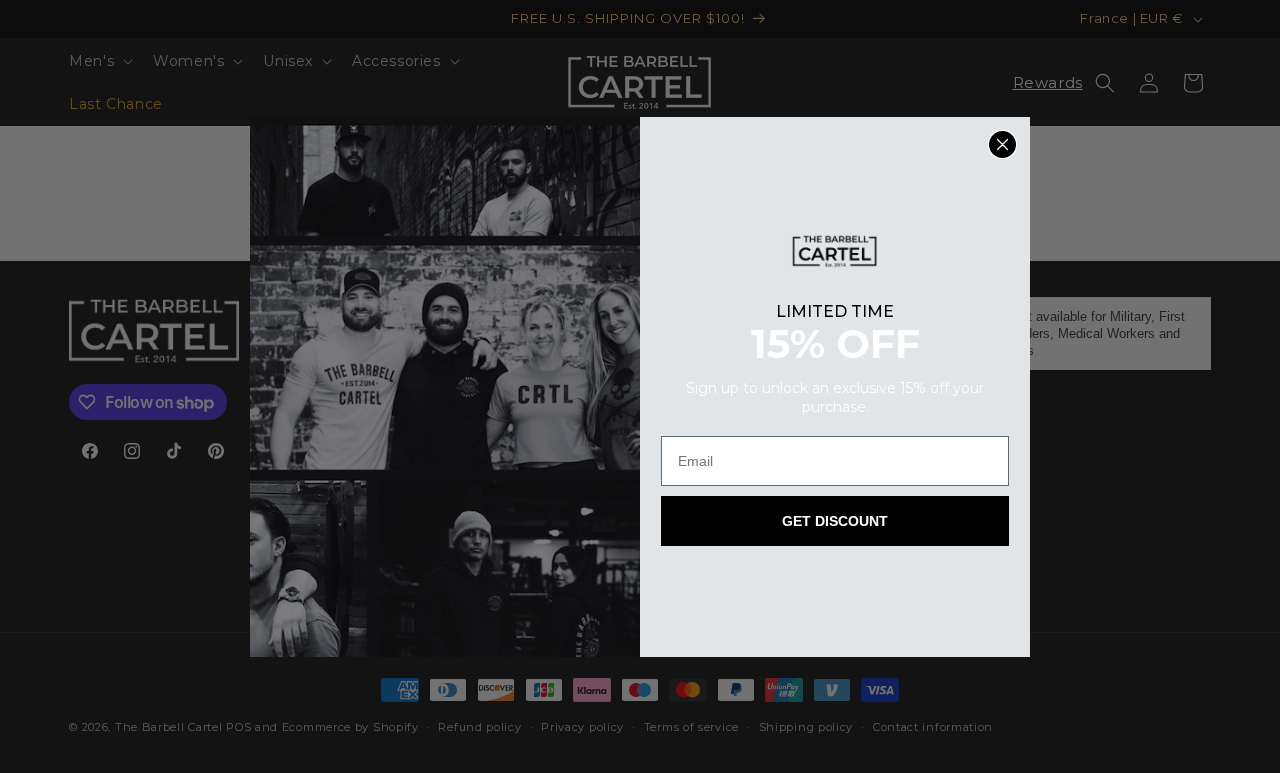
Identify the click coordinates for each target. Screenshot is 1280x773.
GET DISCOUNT (835, 521)
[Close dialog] (1002, 144)
